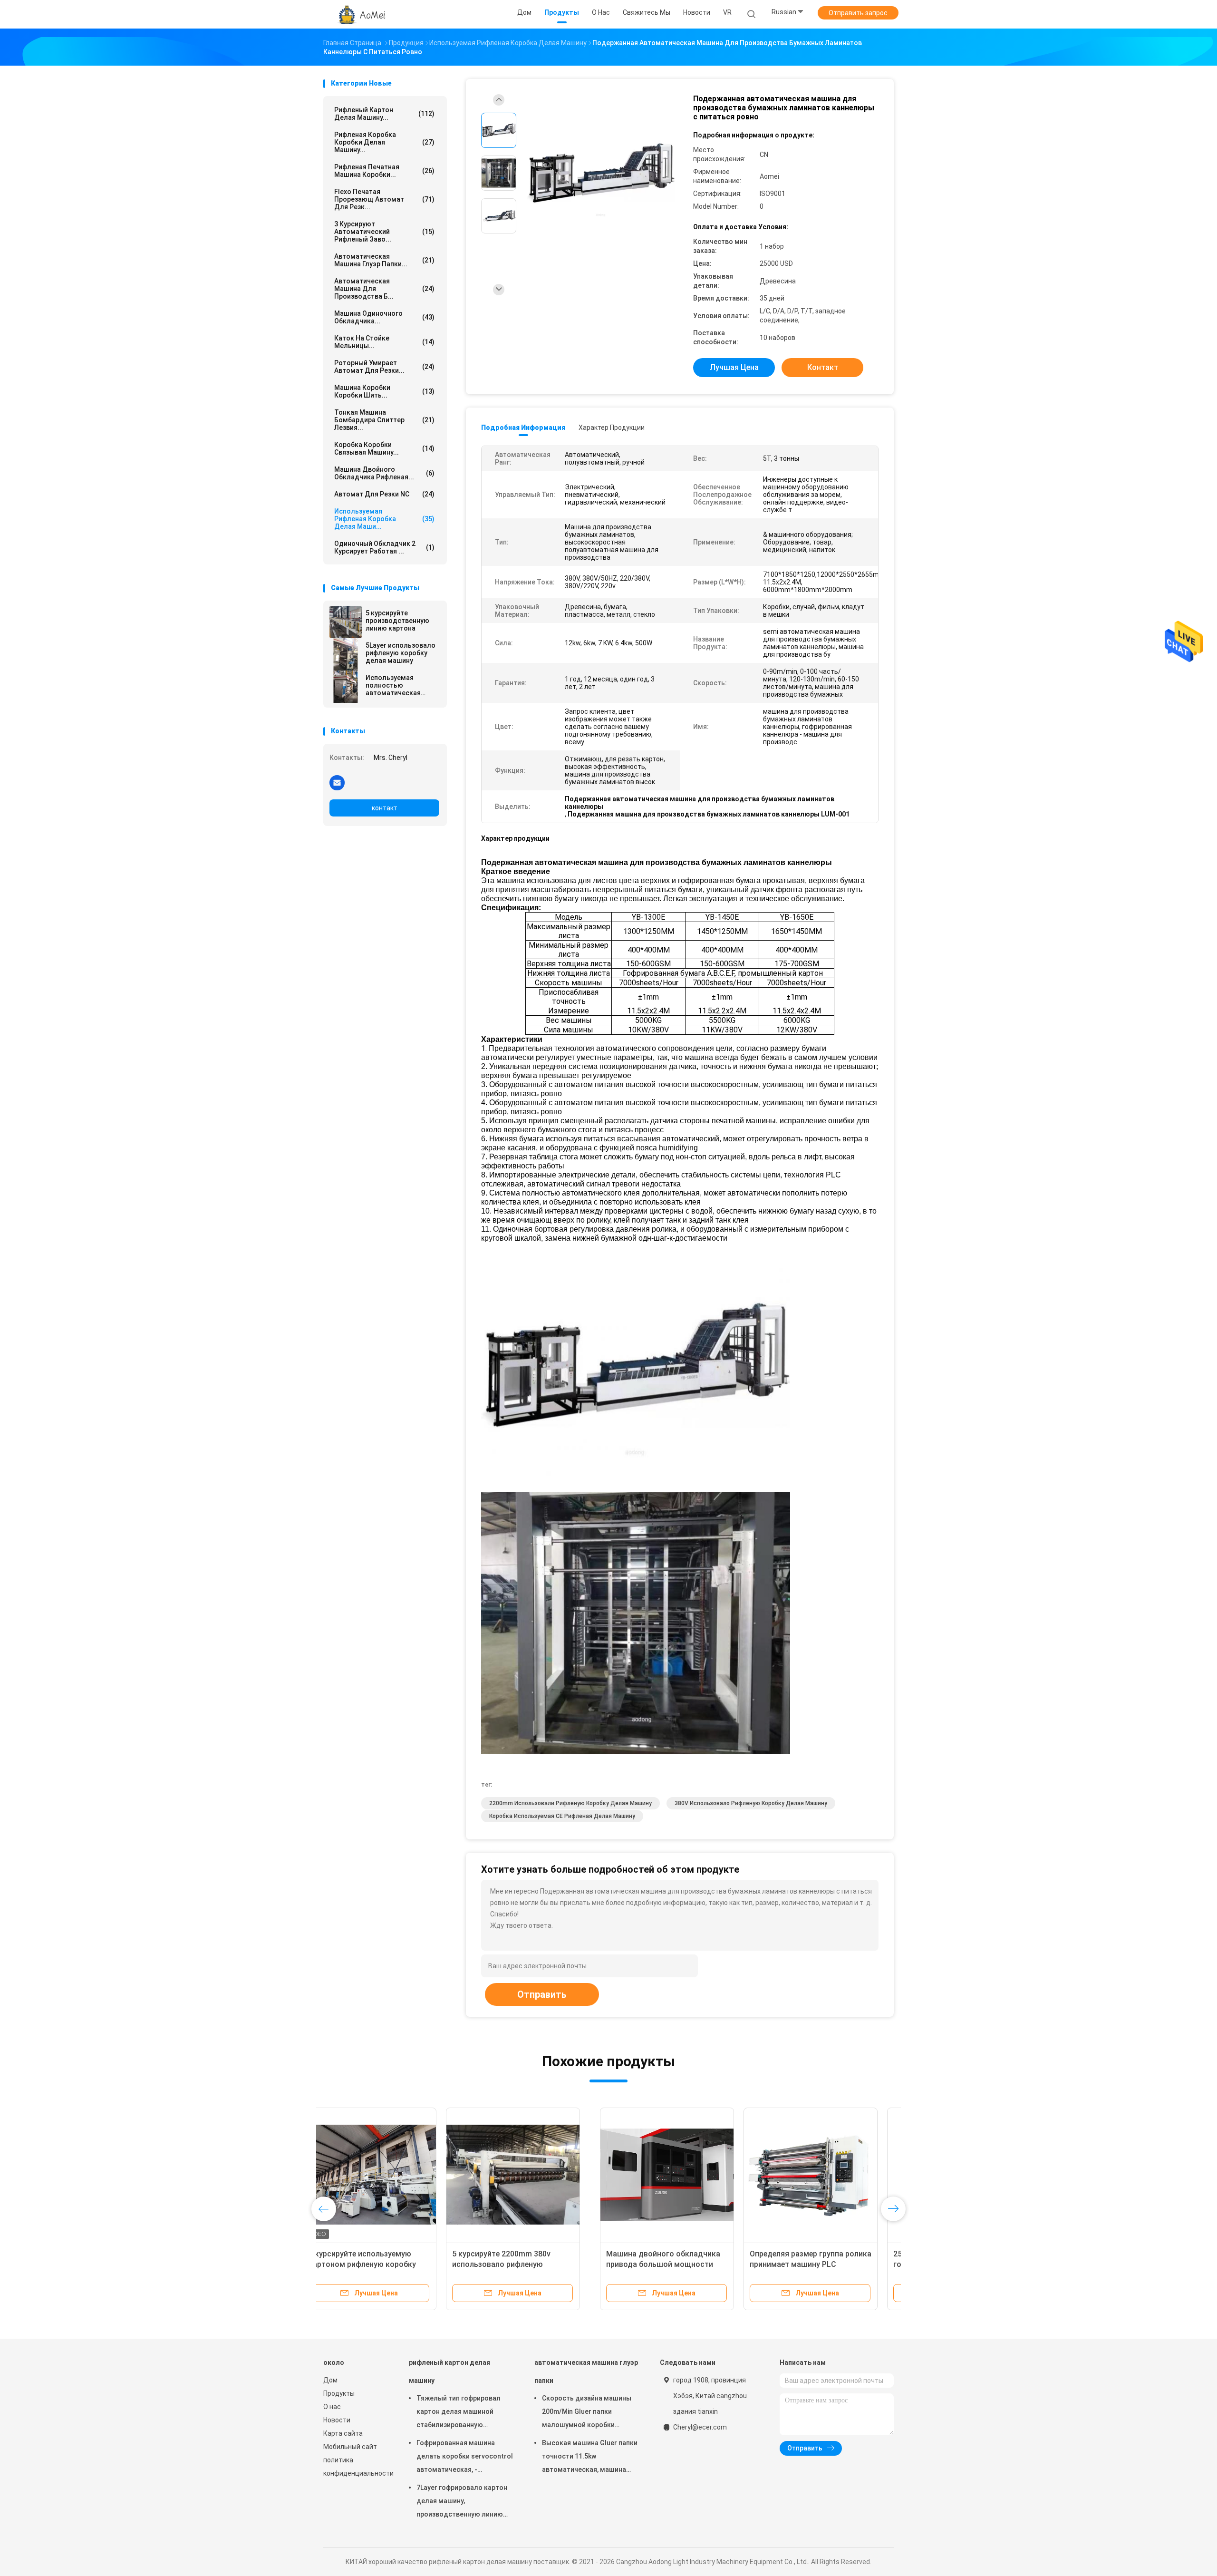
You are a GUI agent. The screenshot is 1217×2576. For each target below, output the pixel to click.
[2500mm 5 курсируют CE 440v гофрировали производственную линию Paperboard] (677, 2175)
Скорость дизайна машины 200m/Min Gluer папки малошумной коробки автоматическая (587, 2413)
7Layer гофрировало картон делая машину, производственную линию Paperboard (462, 2502)
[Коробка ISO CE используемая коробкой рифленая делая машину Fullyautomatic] (821, 2175)
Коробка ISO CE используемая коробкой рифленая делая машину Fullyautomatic (815, 2264)
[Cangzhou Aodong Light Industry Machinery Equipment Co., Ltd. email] (337, 782)
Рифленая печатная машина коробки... (384, 171)
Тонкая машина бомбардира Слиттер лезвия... (384, 420)
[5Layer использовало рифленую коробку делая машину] (346, 654)
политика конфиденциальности (357, 2467)
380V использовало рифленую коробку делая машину (751, 1803)
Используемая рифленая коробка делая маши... (384, 519)
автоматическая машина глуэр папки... (384, 260)
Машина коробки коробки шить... (384, 391)
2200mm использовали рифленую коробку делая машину (570, 1803)
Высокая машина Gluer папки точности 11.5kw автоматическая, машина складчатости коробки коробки (590, 2458)
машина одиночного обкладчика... (384, 317)
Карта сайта (343, 2433)
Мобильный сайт (350, 2447)
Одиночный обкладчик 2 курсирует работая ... (384, 547)
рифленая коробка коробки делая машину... (384, 142)
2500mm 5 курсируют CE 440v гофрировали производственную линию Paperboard (677, 2264)
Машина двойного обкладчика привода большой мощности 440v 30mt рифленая (386, 2264)
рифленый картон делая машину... (384, 114)
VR (727, 12)
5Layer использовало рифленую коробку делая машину (401, 653)
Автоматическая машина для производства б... (384, 289)
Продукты (339, 2393)
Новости (337, 2420)
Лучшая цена (734, 367)
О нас (332, 2407)
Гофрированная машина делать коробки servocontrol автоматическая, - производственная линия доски (465, 2458)
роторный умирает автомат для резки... (384, 367)
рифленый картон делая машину (449, 2372)
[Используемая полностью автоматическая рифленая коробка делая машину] (346, 687)
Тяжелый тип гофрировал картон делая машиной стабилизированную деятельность (459, 2413)
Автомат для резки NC (384, 494)
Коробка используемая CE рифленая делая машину (562, 1816)
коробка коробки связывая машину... (384, 448)
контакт (385, 808)
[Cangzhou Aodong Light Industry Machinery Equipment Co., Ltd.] (360, 14)
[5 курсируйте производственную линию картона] (346, 622)
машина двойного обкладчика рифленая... (384, 473)
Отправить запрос (858, 13)
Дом (330, 2380)
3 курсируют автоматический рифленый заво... (384, 232)
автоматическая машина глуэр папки (586, 2372)
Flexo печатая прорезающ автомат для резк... (384, 199)
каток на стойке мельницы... (384, 342)
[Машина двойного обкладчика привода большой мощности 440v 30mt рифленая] (390, 2175)
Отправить (542, 1994)
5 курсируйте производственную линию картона (397, 621)
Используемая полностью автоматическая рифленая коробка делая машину (396, 685)
